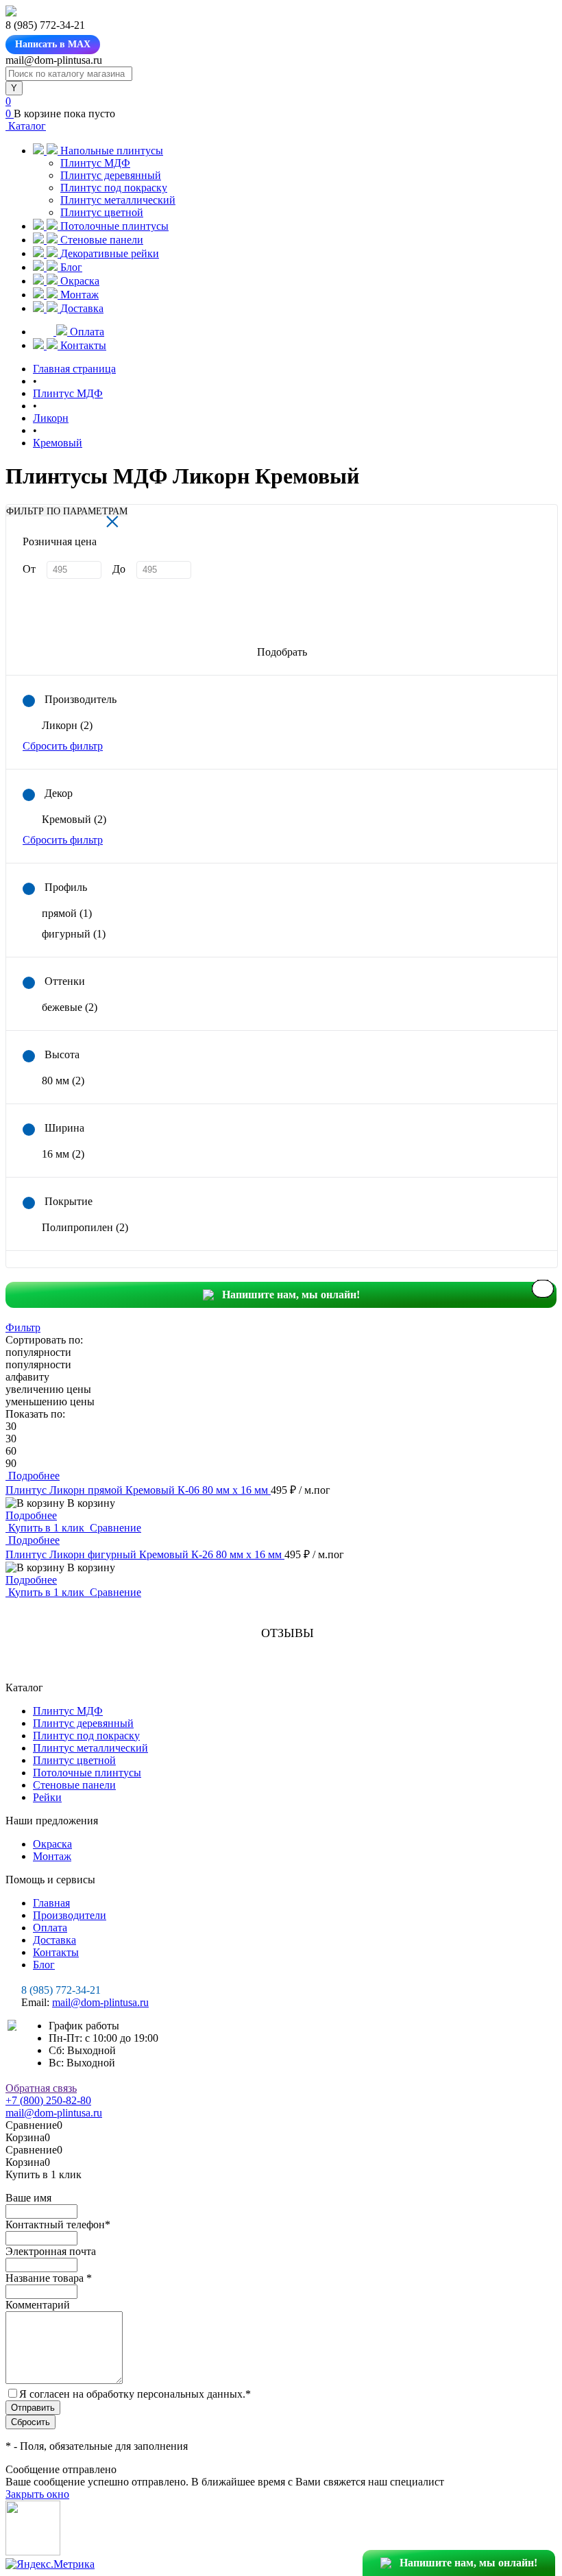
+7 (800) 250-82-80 (48, 2100)
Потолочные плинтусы (87, 1773)
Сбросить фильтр (63, 746)
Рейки (47, 1797)
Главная (51, 1903)
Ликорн (67, 725)
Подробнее (31, 1515)
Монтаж (52, 1856)
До (119, 569)
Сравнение (114, 1528)
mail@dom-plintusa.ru (100, 2002)
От (29, 569)
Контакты (56, 1952)
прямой (67, 913)
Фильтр (23, 1327)
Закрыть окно (37, 2494)
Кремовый (74, 819)
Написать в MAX (53, 44)
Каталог (26, 126)
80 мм (63, 1081)
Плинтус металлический (118, 200)
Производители (70, 1915)
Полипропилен (85, 1227)
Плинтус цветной (102, 212)
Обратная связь (41, 2088)
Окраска (52, 1844)
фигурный (74, 934)
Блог (44, 1965)
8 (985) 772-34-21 (61, 1990)
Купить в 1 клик (46, 1528)
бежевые (70, 1007)
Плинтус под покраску (114, 188)
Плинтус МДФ (95, 163)
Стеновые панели (74, 1785)
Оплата (50, 1928)
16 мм (63, 1154)
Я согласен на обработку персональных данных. (135, 2394)
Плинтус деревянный (111, 175)
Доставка (54, 1940)
